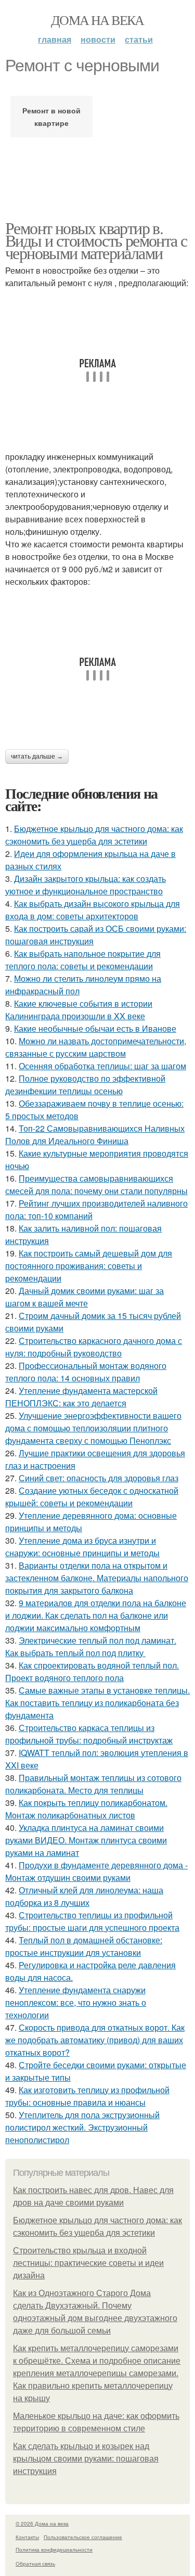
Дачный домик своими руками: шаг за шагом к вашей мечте (84, 1297)
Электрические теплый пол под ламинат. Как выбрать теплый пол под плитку (91, 1646)
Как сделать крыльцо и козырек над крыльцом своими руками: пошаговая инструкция (86, 2459)
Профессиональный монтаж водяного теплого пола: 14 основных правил (86, 1372)
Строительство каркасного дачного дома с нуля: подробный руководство (94, 1347)
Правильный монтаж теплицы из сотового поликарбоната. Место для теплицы (93, 1784)
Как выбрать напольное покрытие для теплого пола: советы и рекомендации (83, 960)
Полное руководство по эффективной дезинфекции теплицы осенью (85, 1085)
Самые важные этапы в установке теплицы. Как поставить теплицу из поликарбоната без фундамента (97, 1703)
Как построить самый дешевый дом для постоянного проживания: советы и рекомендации (89, 1266)
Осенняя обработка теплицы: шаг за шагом (102, 1066)
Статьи (139, 39)
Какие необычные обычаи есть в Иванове (95, 1028)
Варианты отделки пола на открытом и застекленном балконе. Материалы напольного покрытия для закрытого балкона (97, 1578)
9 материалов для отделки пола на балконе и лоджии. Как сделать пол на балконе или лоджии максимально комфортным (96, 1615)
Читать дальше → (37, 757)
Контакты (27, 2537)
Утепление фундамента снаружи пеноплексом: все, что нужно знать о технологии (76, 2002)
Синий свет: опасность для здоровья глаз (99, 1478)
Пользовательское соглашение (83, 2537)
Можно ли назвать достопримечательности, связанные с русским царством (96, 1047)
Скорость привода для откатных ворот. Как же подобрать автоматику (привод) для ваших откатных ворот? (95, 2040)
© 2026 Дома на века (42, 2523)
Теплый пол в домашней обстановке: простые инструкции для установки (84, 1946)
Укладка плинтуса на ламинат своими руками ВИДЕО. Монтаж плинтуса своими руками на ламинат (86, 1840)
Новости (98, 39)
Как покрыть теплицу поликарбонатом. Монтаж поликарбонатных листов (86, 1809)
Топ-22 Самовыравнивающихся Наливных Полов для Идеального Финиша (95, 1135)
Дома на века (97, 20)
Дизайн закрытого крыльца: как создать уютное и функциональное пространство (86, 885)
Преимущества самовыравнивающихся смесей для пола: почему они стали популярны (96, 1184)
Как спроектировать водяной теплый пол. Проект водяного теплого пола (92, 1671)
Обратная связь (35, 2564)
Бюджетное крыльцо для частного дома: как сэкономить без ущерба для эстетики (94, 835)
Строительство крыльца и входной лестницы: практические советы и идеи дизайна (88, 2263)
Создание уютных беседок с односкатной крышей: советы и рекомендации (92, 1497)
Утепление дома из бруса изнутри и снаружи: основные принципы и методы (82, 1547)
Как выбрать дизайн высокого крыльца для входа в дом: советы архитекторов (93, 910)
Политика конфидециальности (54, 2549)
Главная (55, 39)
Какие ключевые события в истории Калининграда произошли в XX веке (79, 1010)
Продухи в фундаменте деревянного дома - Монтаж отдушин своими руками (96, 1871)
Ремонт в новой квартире (51, 117)
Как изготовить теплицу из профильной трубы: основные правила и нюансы (87, 2096)
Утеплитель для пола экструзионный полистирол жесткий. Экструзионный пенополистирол (82, 2127)
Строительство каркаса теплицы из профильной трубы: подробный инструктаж (89, 1734)
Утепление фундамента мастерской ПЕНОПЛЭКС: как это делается (81, 1397)
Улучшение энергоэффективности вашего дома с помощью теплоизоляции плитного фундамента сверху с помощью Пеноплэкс (93, 1428)
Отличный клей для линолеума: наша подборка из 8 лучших (84, 1896)
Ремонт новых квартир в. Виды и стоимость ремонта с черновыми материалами (96, 240)
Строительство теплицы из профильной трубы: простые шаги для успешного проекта (92, 1921)
